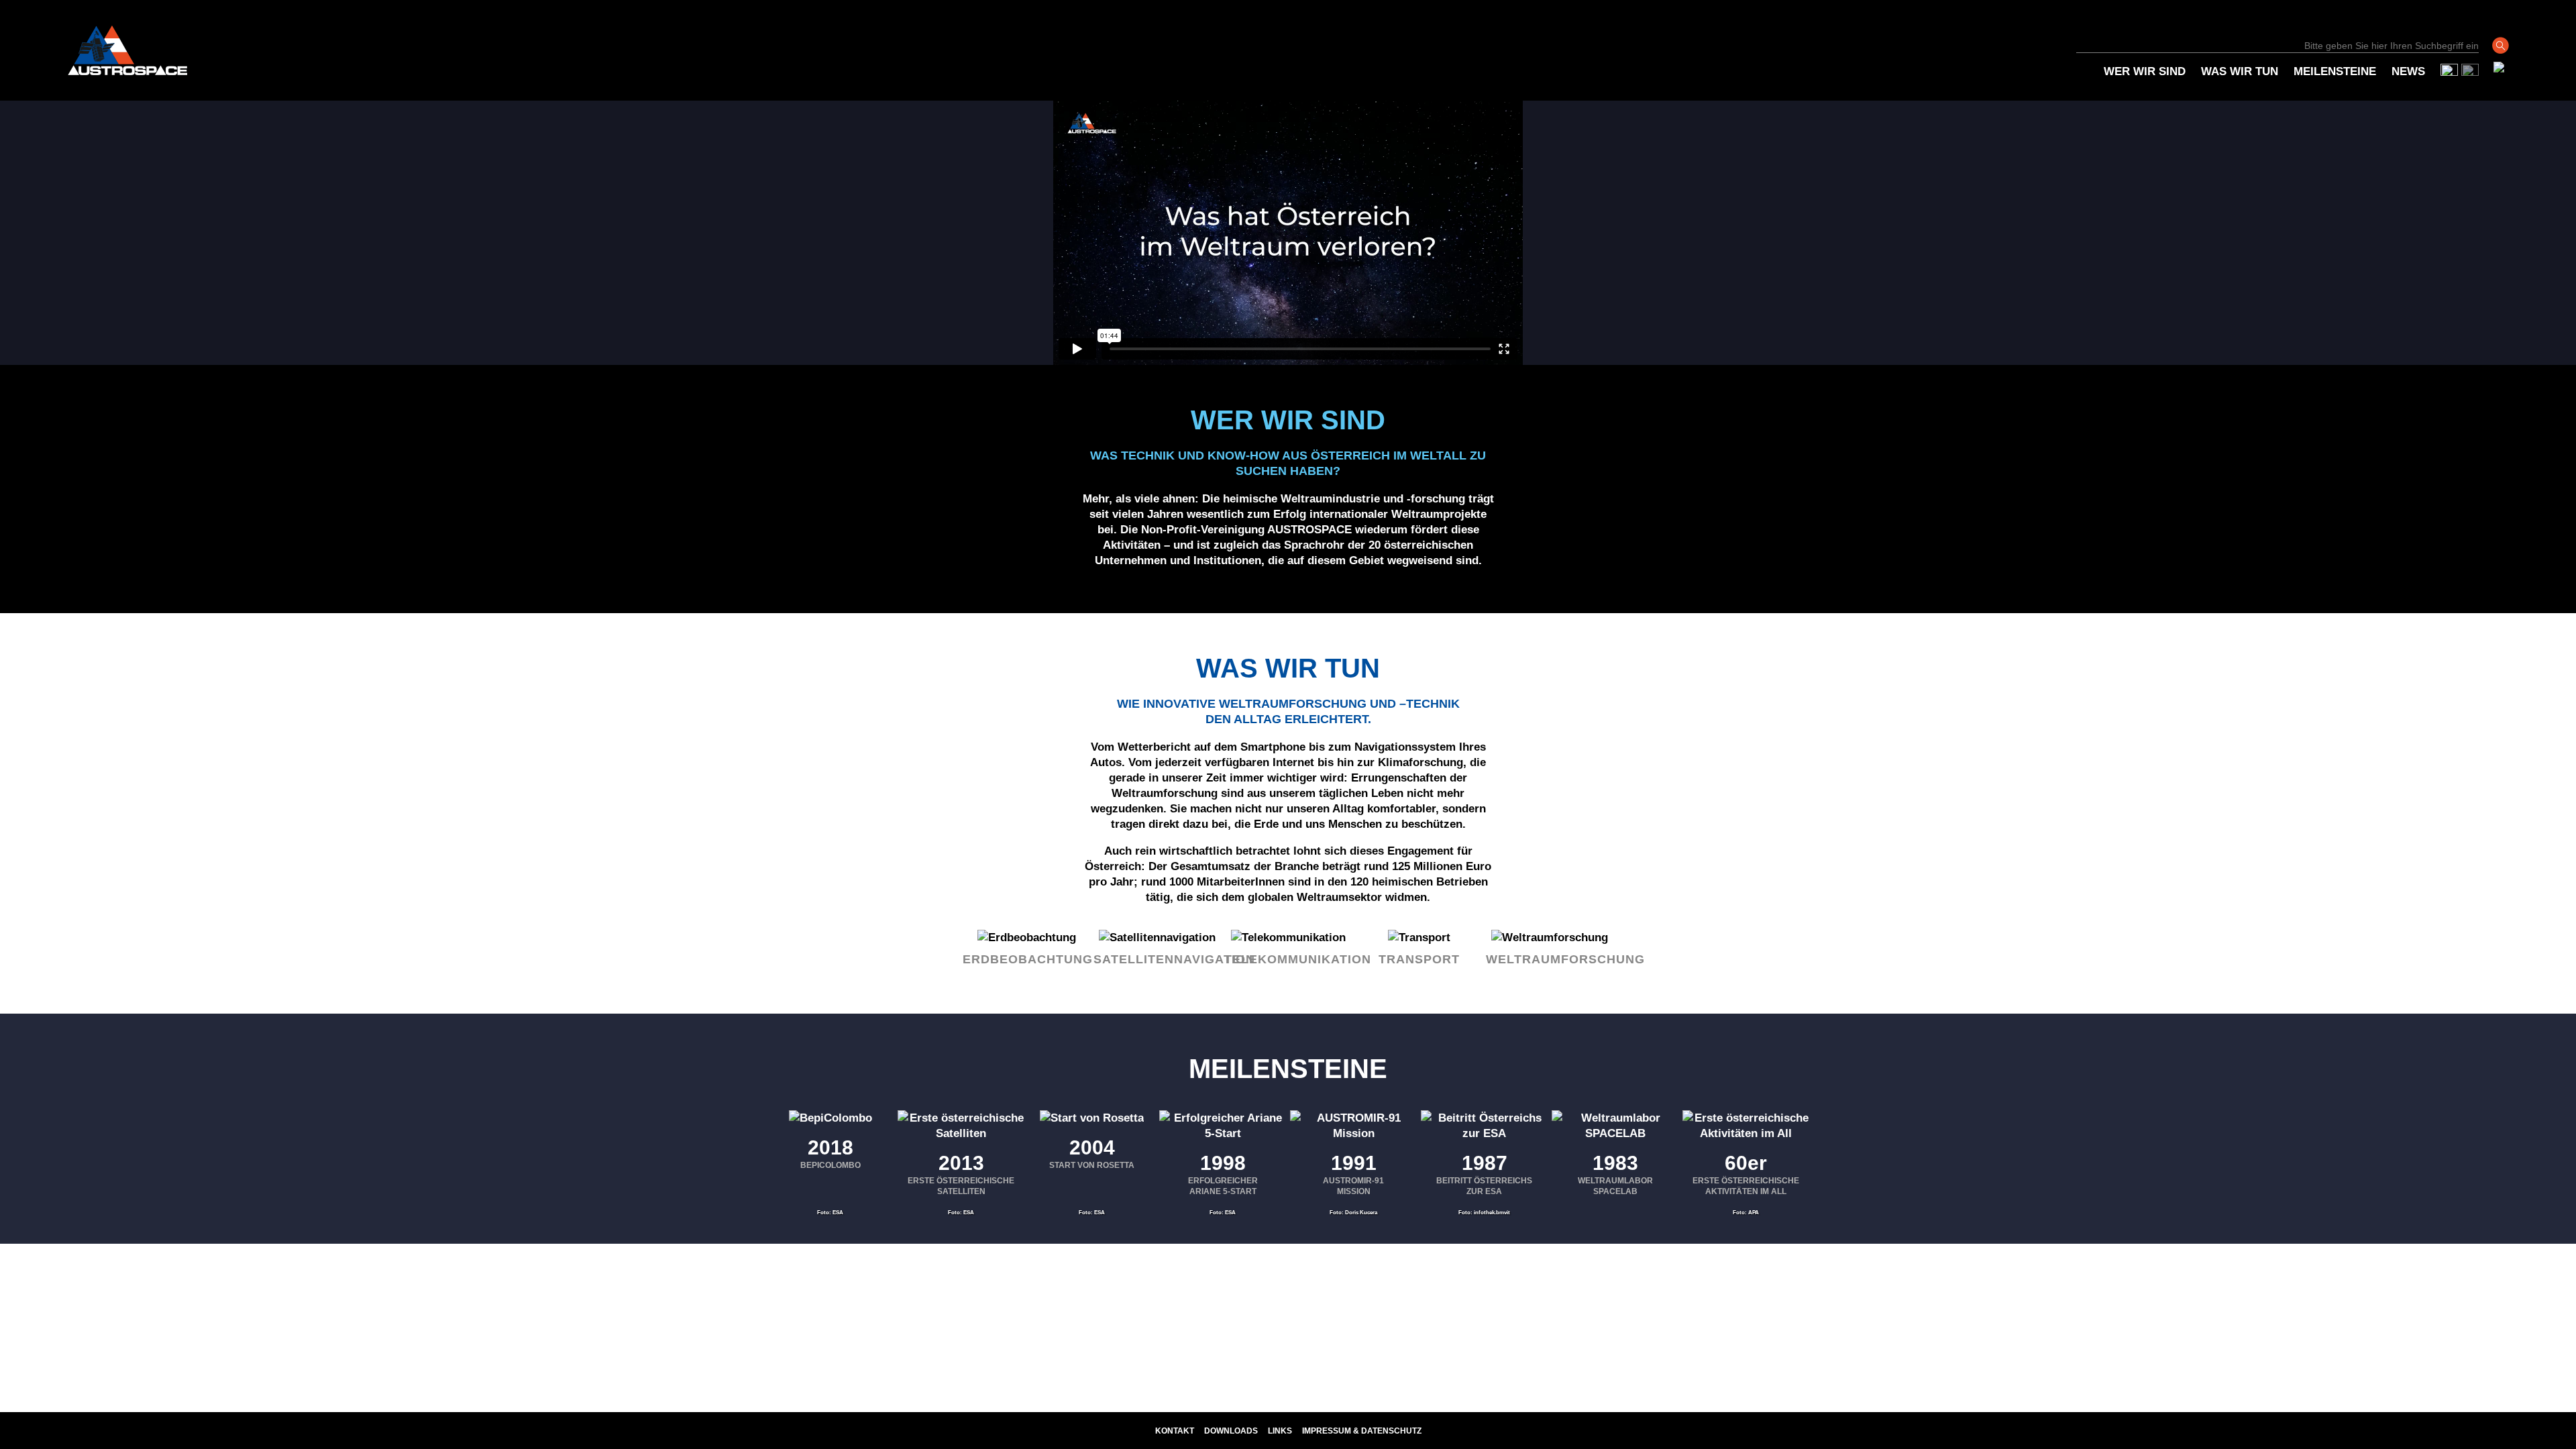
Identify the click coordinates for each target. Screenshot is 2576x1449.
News (2408, 71)
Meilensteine (2335, 71)
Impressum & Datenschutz (1362, 1431)
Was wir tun (2240, 71)
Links (1280, 1431)
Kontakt (1175, 1431)
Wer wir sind (2145, 71)
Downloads (1231, 1431)
